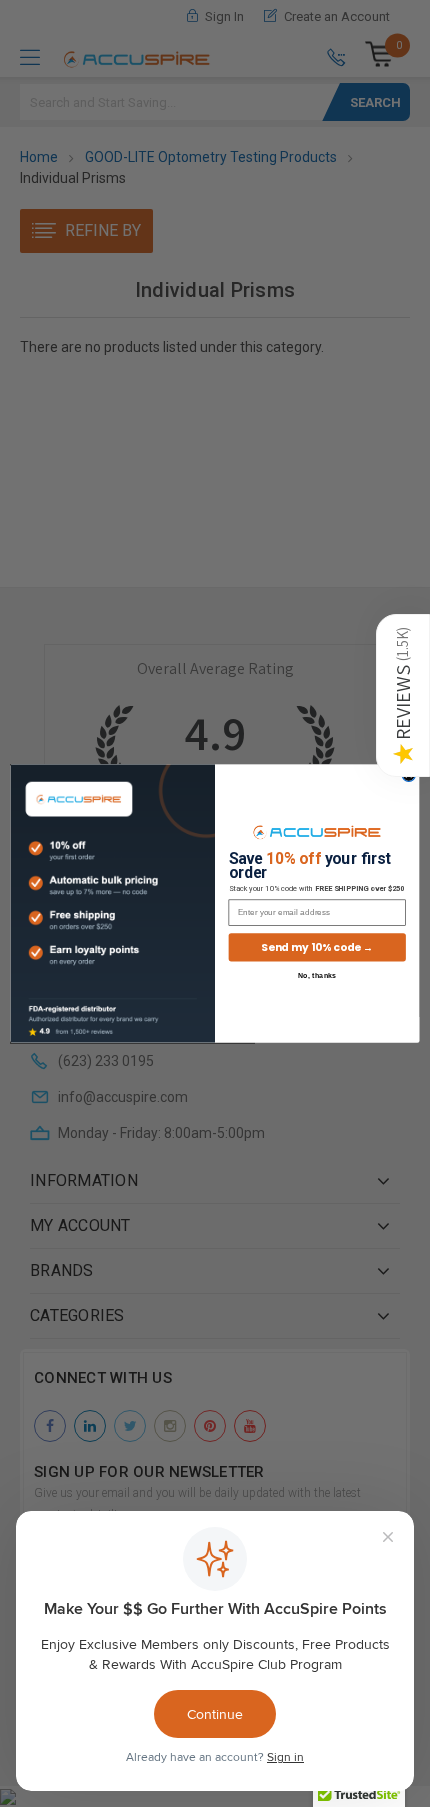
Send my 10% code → (317, 947)
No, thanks (317, 975)
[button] (403, 695)
